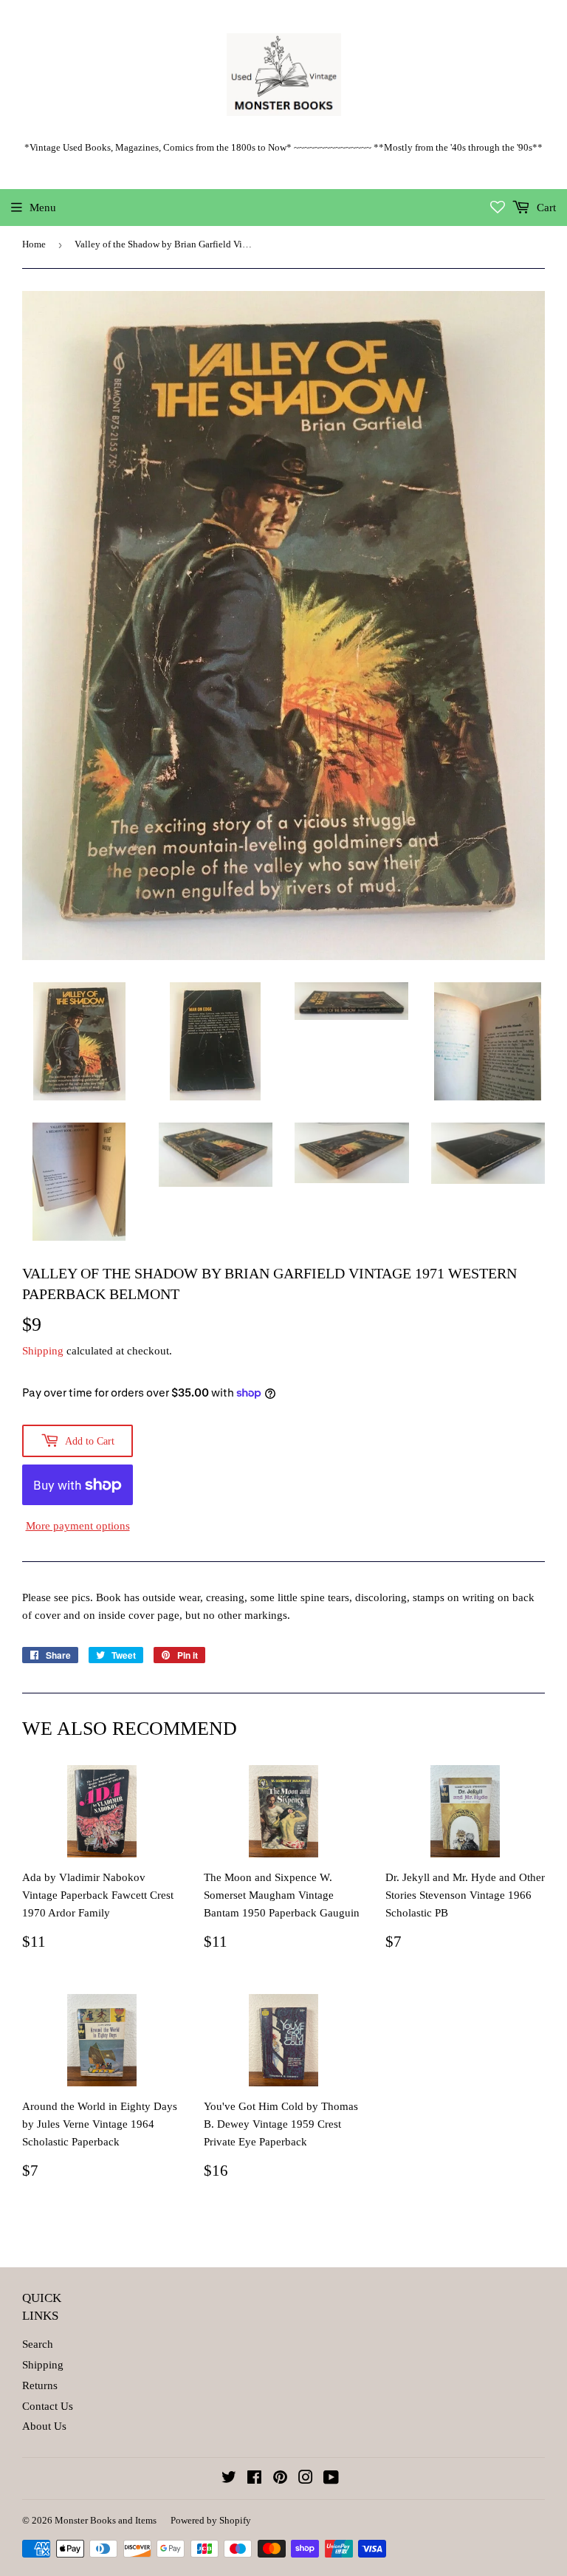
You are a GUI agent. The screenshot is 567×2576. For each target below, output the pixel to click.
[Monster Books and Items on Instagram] (306, 2479)
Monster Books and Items (106, 2520)
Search (38, 2344)
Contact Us (48, 2406)
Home (34, 244)
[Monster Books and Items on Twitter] (229, 2479)
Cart (545, 208)
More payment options (78, 1526)
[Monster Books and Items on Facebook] (254, 2479)
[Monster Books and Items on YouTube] (331, 2479)
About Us (44, 2426)
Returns (40, 2385)
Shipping (43, 1351)
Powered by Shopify (211, 2520)
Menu (43, 208)
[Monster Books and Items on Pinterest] (280, 2479)
